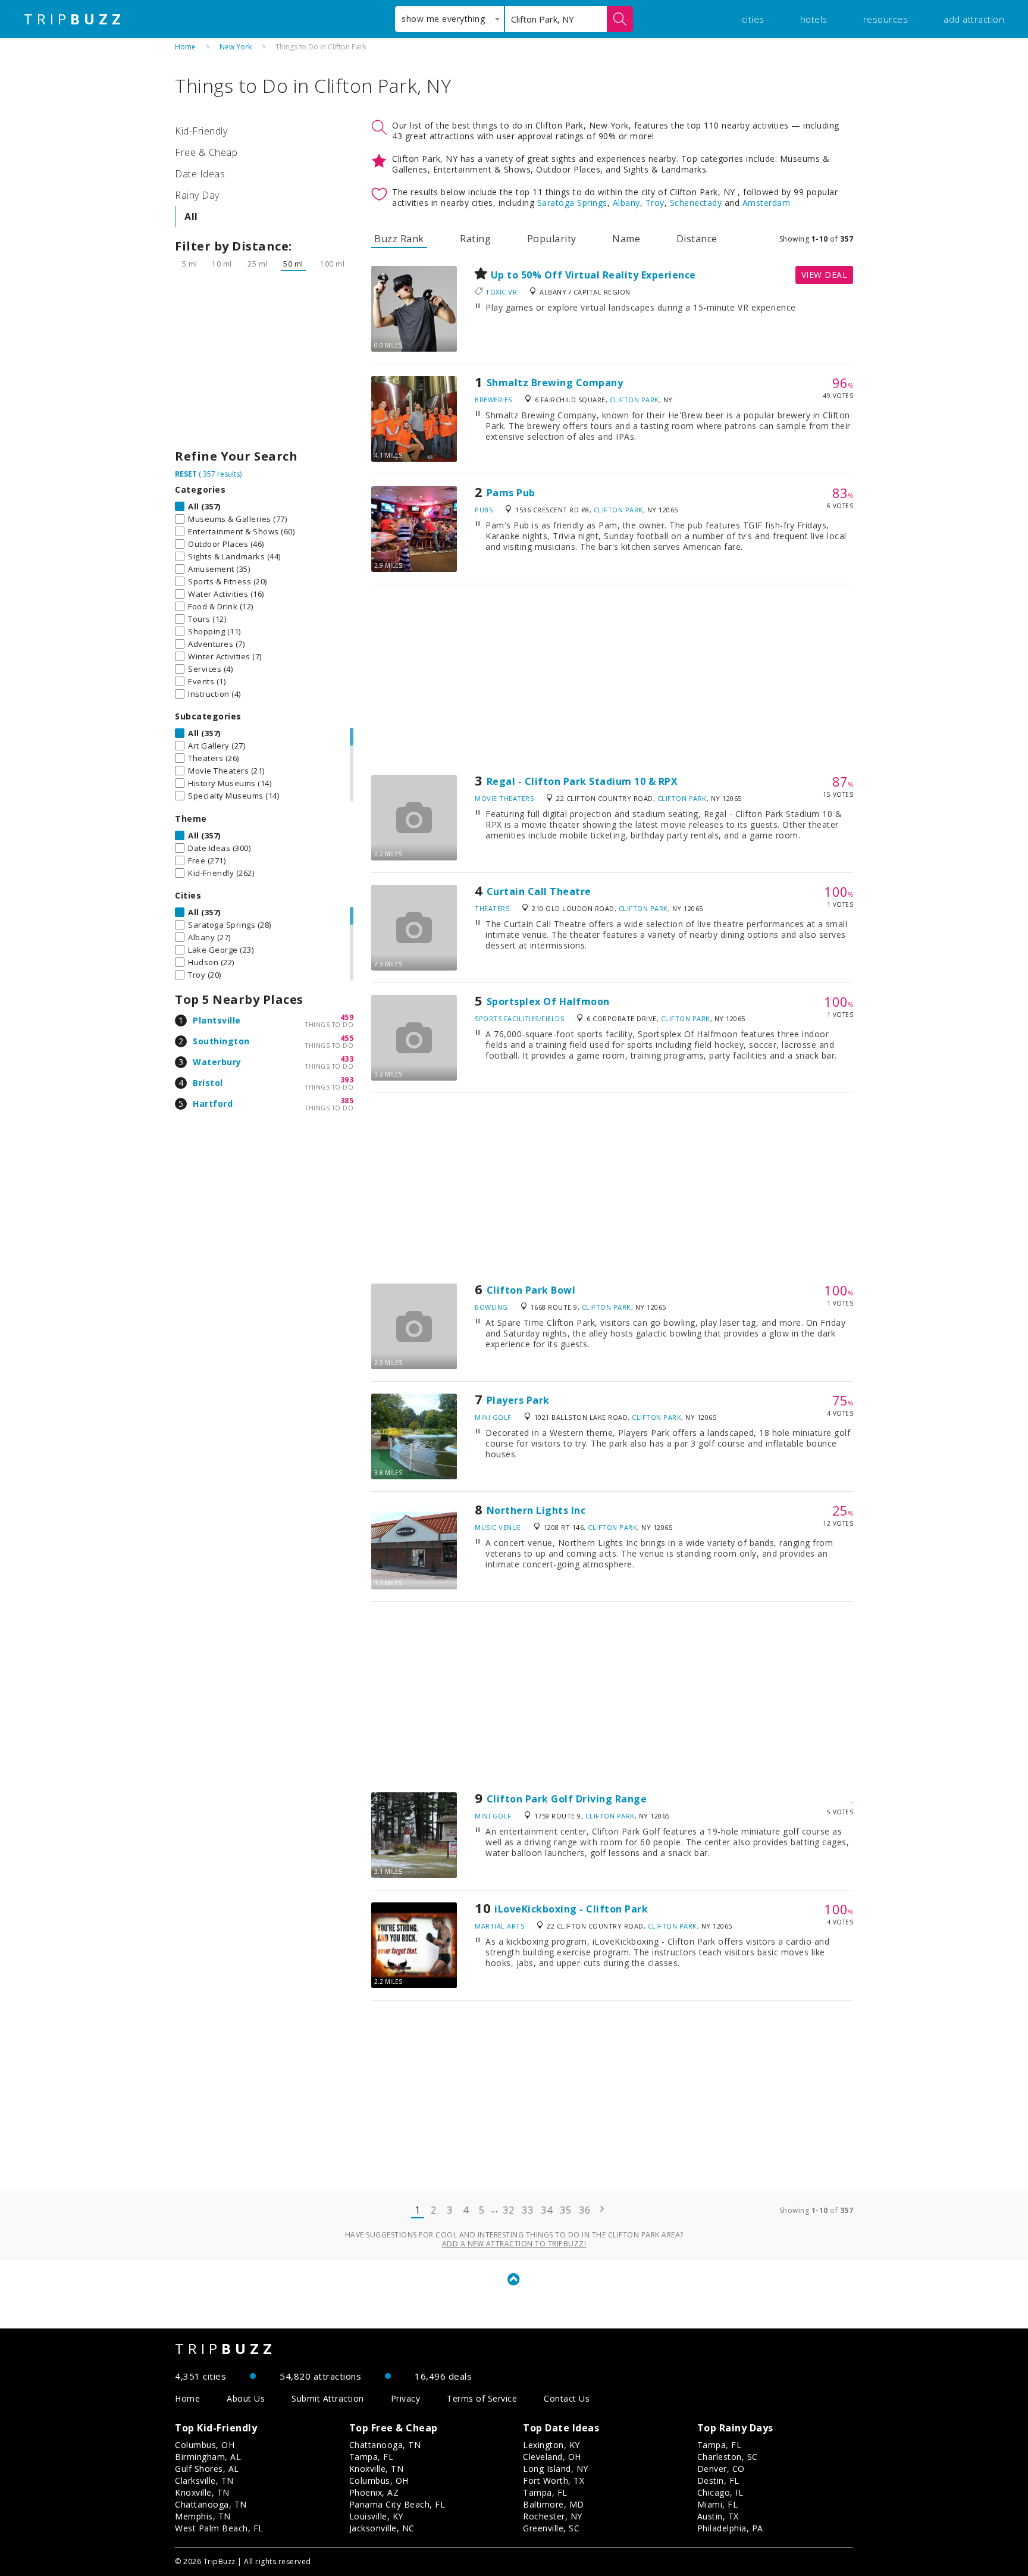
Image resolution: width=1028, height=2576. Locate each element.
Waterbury (217, 1062)
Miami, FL (718, 2504)
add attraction (974, 19)
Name (626, 239)
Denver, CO (721, 2469)
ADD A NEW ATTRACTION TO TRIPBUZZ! (514, 2244)
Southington (221, 1041)
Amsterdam (767, 203)
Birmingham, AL (208, 2457)
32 (508, 2210)
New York (236, 47)
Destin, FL (718, 2480)
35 (565, 2210)
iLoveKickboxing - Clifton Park (571, 1909)
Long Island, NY (556, 2469)
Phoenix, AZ (374, 2492)
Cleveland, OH (552, 2457)
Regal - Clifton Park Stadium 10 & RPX (582, 781)
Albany (626, 203)
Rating (475, 239)
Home (185, 47)
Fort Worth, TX (554, 2480)
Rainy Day (197, 195)
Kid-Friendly (201, 131)
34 (546, 2210)
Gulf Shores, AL (207, 2469)
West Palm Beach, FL (219, 2528)
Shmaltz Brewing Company (555, 383)
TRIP (74, 19)
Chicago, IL (720, 2492)
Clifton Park (634, 400)
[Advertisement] (264, 363)
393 (347, 1080)
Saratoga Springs (572, 203)
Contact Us (567, 2398)
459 (347, 1017)
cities (753, 19)
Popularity (552, 239)
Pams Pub (511, 493)
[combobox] (449, 19)
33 (527, 2210)
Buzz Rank (399, 239)
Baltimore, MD (554, 2504)
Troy (655, 203)
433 (347, 1059)
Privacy (406, 2398)
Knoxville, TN (202, 2492)
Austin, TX (718, 2516)
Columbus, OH (205, 2445)
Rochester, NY (553, 2516)
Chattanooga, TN (211, 2504)
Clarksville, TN (204, 2480)
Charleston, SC (728, 2457)
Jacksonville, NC (382, 2528)
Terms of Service (482, 2398)
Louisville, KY (376, 2516)
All (191, 217)
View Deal (825, 275)
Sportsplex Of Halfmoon (548, 1001)
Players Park (518, 1400)
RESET (186, 474)
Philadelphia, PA (730, 2528)
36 (584, 2210)
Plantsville (217, 1020)
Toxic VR (501, 292)
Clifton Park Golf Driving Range (567, 1799)
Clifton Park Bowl (531, 1290)
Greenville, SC (551, 2528)
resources (886, 19)
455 (347, 1038)
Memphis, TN (203, 2516)
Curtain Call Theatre (539, 891)
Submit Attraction (328, 2398)
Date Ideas (200, 174)
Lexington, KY (551, 2445)
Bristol (208, 1083)
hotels (814, 19)
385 (347, 1101)
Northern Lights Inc (536, 1510)
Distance (697, 239)
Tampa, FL (372, 2457)
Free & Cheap (206, 152)
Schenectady (696, 203)
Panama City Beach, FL (397, 2504)
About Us (246, 2398)
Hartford (213, 1104)
